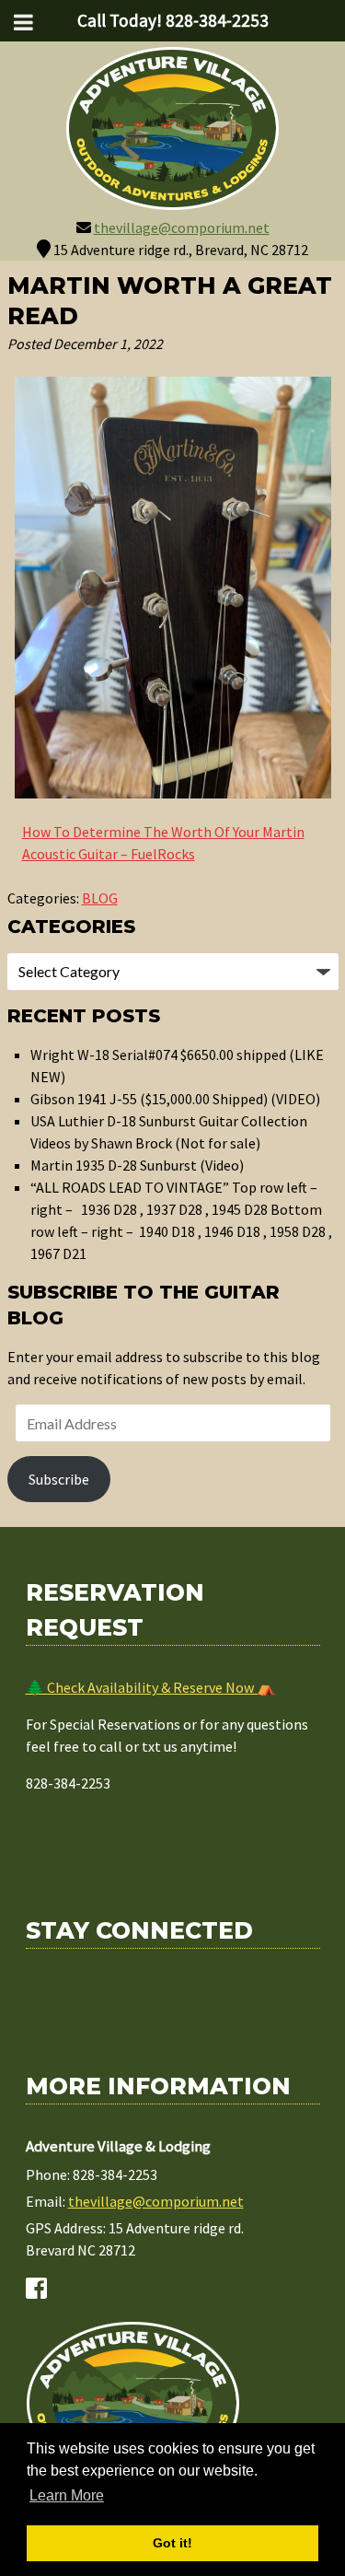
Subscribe (59, 1479)
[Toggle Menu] (23, 22)
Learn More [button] (67, 2495)
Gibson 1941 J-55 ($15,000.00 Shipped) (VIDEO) (175, 1099)
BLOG (100, 898)
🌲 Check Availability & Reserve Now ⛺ (150, 1687)
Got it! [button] (172, 2543)
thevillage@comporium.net (182, 227)
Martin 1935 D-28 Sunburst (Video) (137, 1165)
